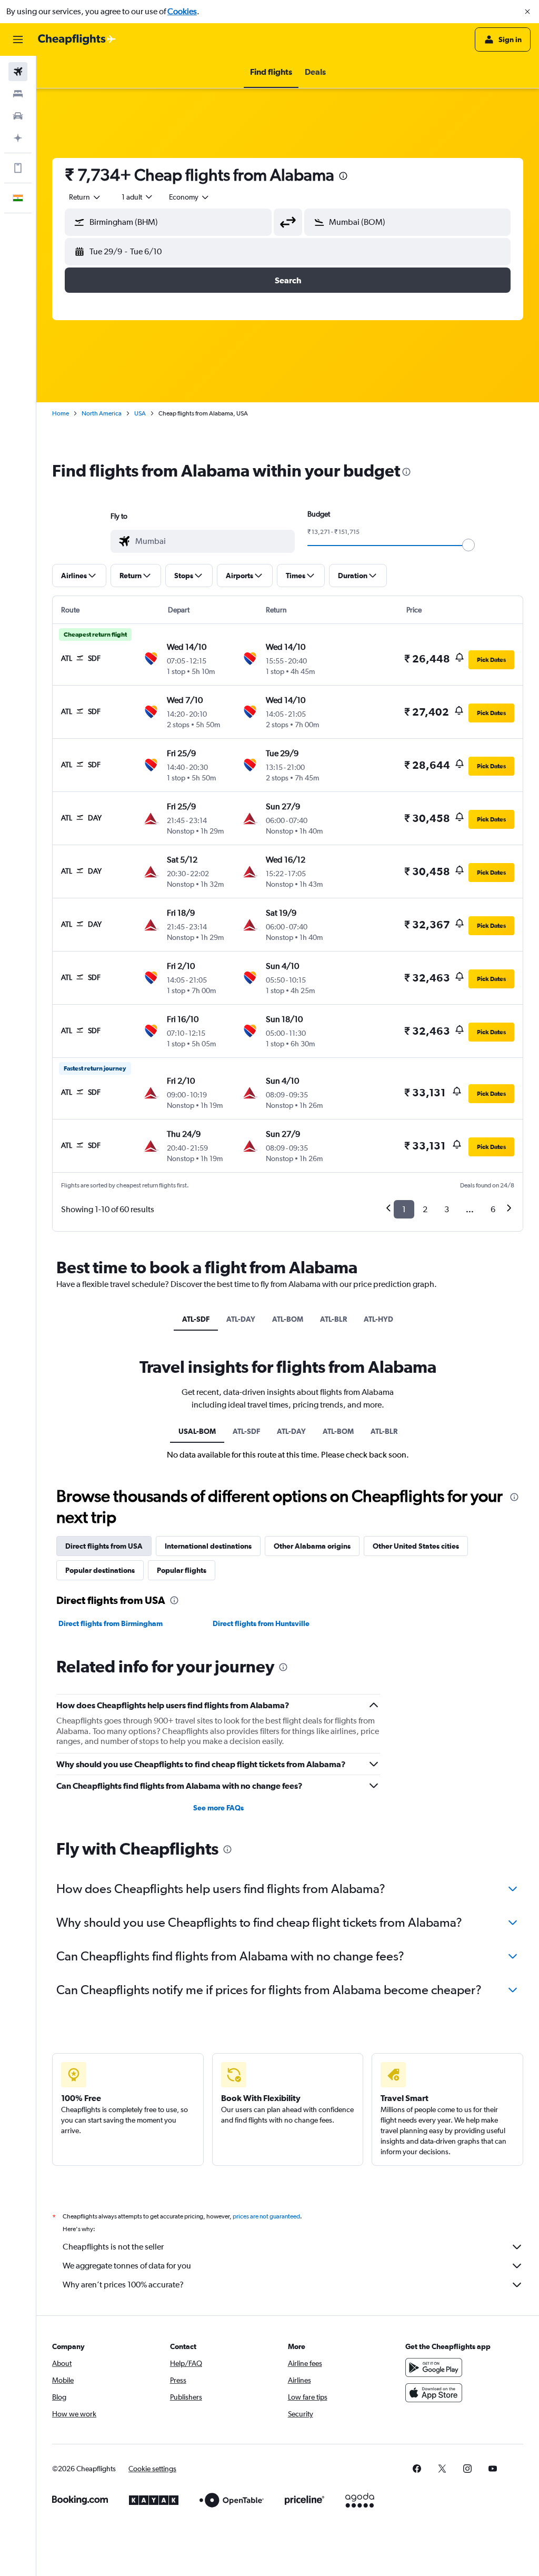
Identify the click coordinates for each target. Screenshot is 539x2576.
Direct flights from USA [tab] (104, 1546)
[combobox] (189, 197)
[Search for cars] (18, 116)
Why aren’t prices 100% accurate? (123, 2285)
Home (61, 413)
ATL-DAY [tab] (241, 1319)
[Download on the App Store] (434, 2393)
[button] (527, 12)
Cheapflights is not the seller (113, 2247)
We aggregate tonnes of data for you (127, 2266)
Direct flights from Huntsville (261, 1623)
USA (140, 413)
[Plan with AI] (18, 138)
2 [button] (425, 1209)
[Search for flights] (18, 72)
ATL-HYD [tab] (378, 1319)
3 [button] (447, 1209)
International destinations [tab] (208, 1546)
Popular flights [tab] (182, 1570)
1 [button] (404, 1209)
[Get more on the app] (18, 168)
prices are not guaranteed (266, 2216)
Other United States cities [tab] (416, 1546)
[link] (417, 2469)
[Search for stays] (18, 94)
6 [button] (493, 1209)
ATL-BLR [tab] (333, 1319)
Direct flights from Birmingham (111, 1623)
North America (102, 413)
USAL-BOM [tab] (197, 1431)
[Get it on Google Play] (434, 2367)
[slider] (468, 545)
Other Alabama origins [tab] (312, 1546)
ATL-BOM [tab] (288, 1319)
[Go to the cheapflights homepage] (77, 39)
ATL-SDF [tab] (196, 1319)
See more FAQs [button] (218, 1808)
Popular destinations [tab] (100, 1570)
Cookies (182, 11)
